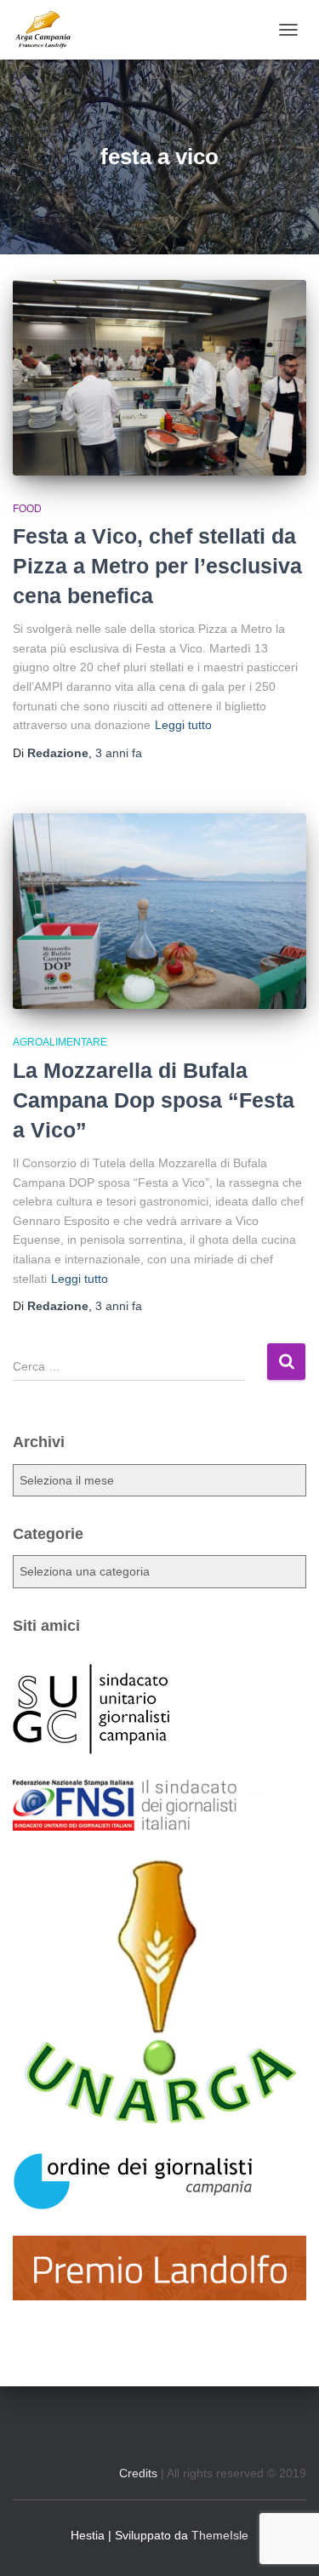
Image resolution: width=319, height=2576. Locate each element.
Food (27, 509)
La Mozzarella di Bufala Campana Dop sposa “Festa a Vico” (154, 1100)
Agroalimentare (60, 1042)
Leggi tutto (183, 725)
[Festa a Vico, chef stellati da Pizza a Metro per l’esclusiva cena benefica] (159, 378)
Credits (138, 2473)
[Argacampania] (49, 30)
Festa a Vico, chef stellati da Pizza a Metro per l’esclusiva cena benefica (157, 566)
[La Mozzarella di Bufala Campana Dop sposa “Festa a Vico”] (159, 911)
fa (119, 753)
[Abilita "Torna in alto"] (285, 2542)
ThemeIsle (220, 2535)
